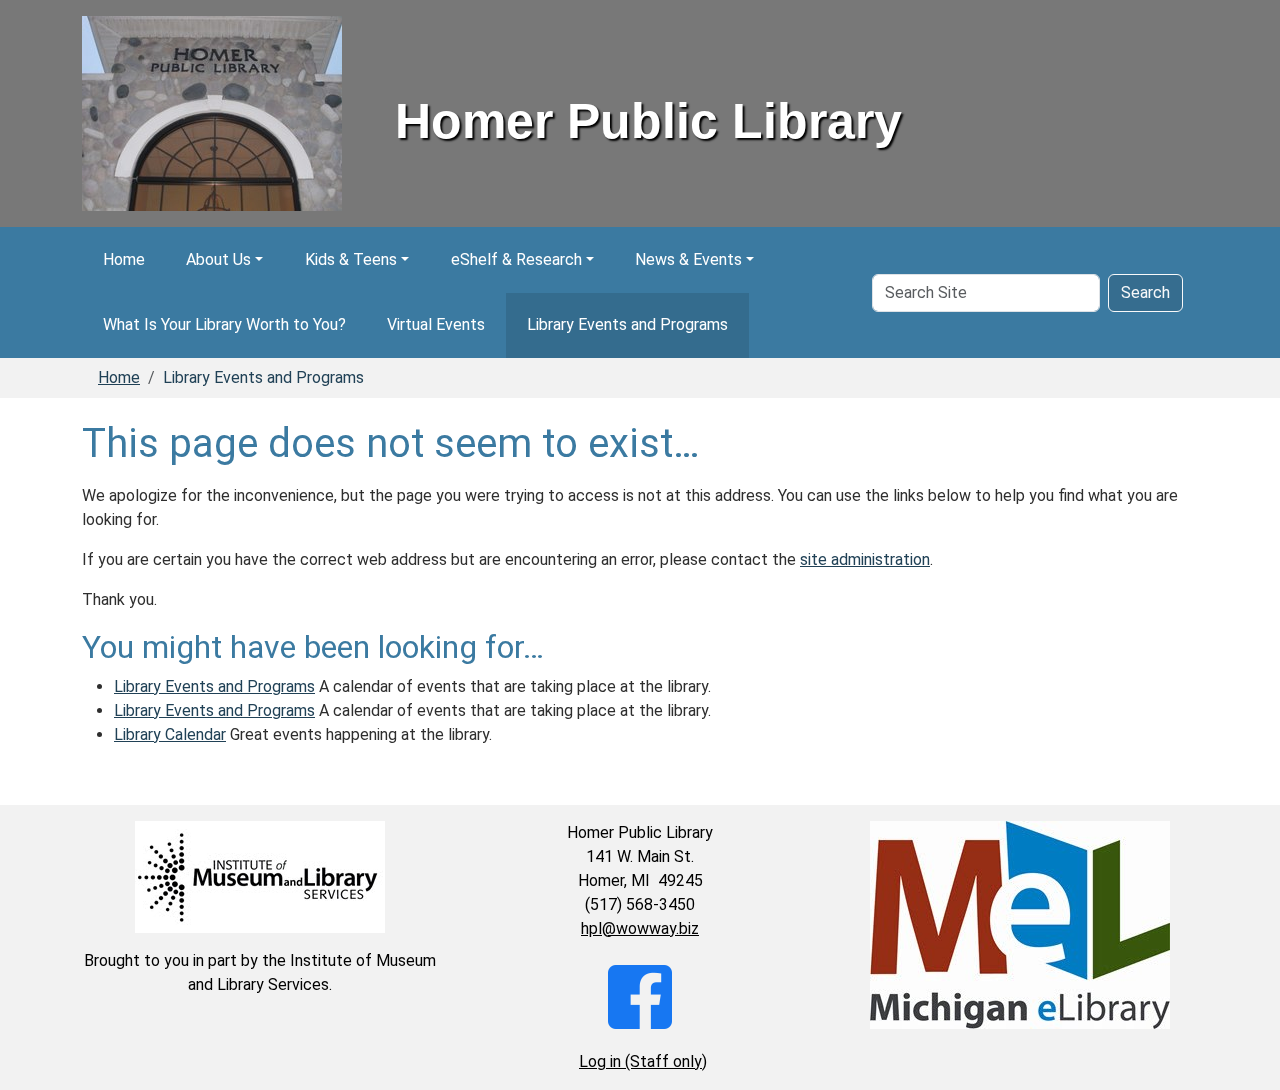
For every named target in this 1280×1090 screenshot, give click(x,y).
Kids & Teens (351, 259)
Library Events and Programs (627, 324)
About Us (218, 259)
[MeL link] (1020, 925)
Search (1145, 292)
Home (124, 259)
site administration (865, 559)
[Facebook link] (640, 995)
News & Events (688, 259)
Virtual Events (436, 324)
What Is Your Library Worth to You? (224, 324)
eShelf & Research (516, 259)
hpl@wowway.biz (640, 928)
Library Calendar (170, 734)
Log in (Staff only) (643, 1061)
